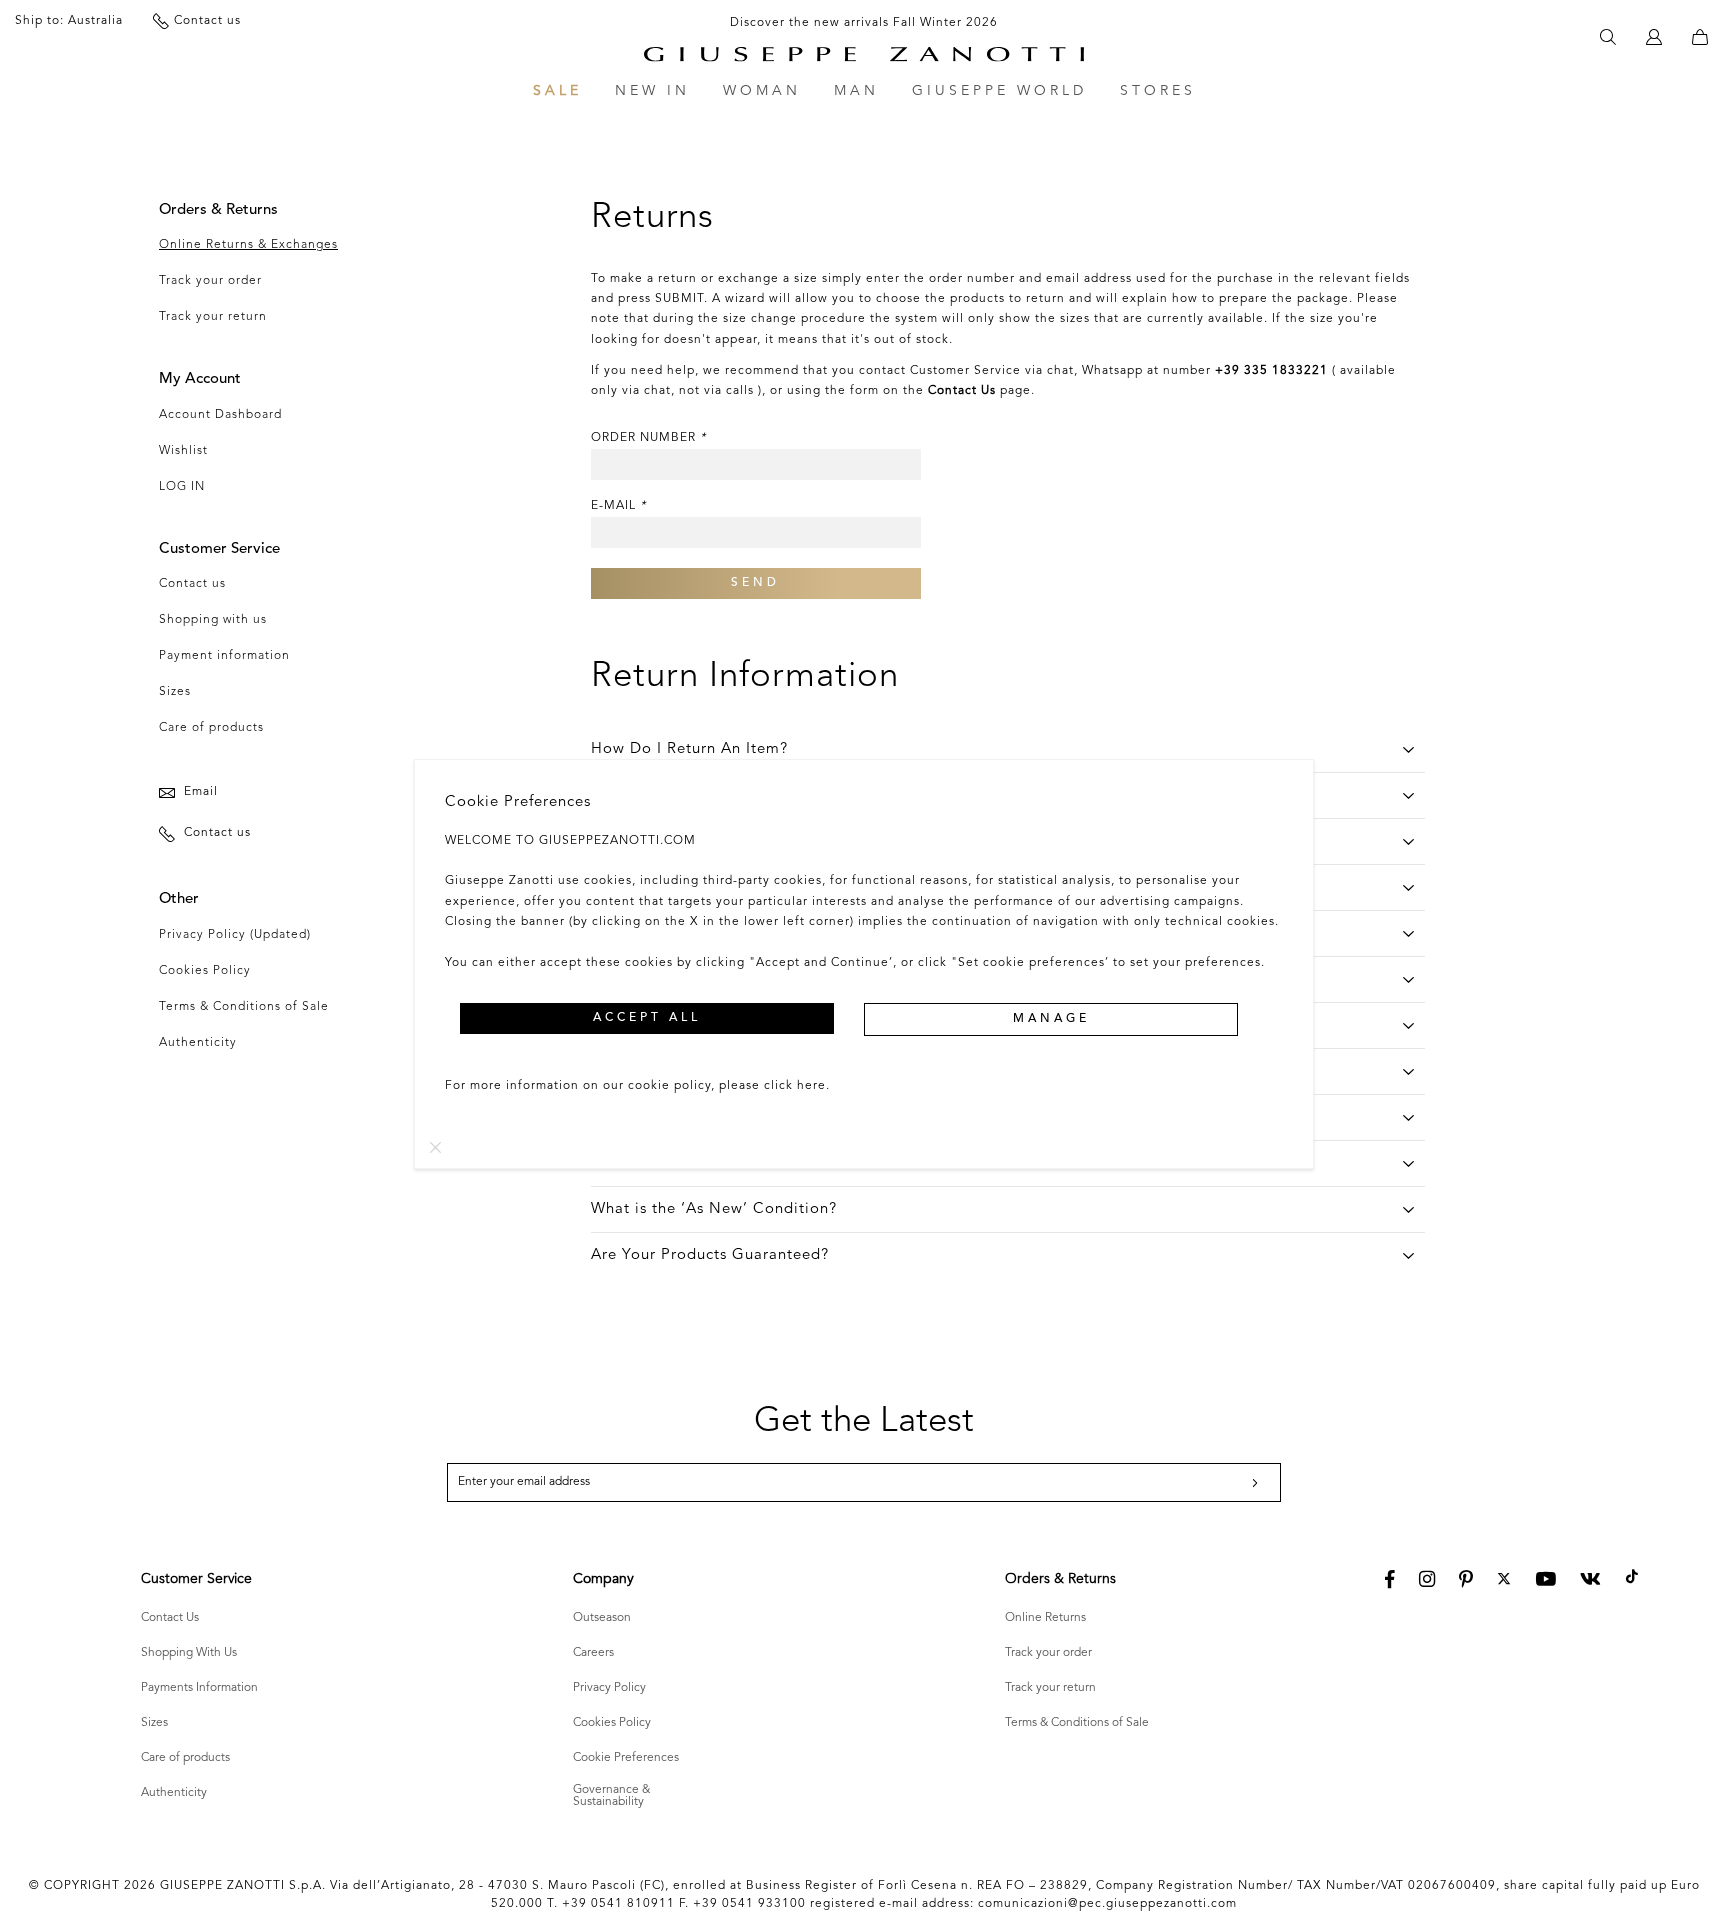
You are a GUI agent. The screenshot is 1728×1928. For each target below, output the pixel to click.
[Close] (435, 1147)
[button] (647, 1018)
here (811, 1086)
